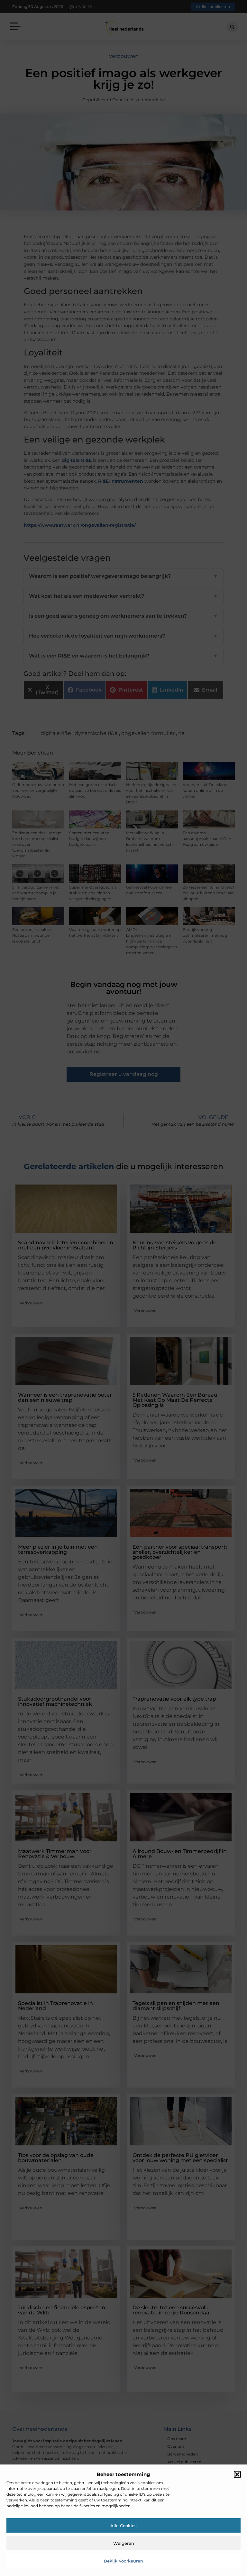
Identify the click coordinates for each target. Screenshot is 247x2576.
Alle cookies (123, 2526)
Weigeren (124, 2543)
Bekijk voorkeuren (123, 2561)
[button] (237, 2474)
